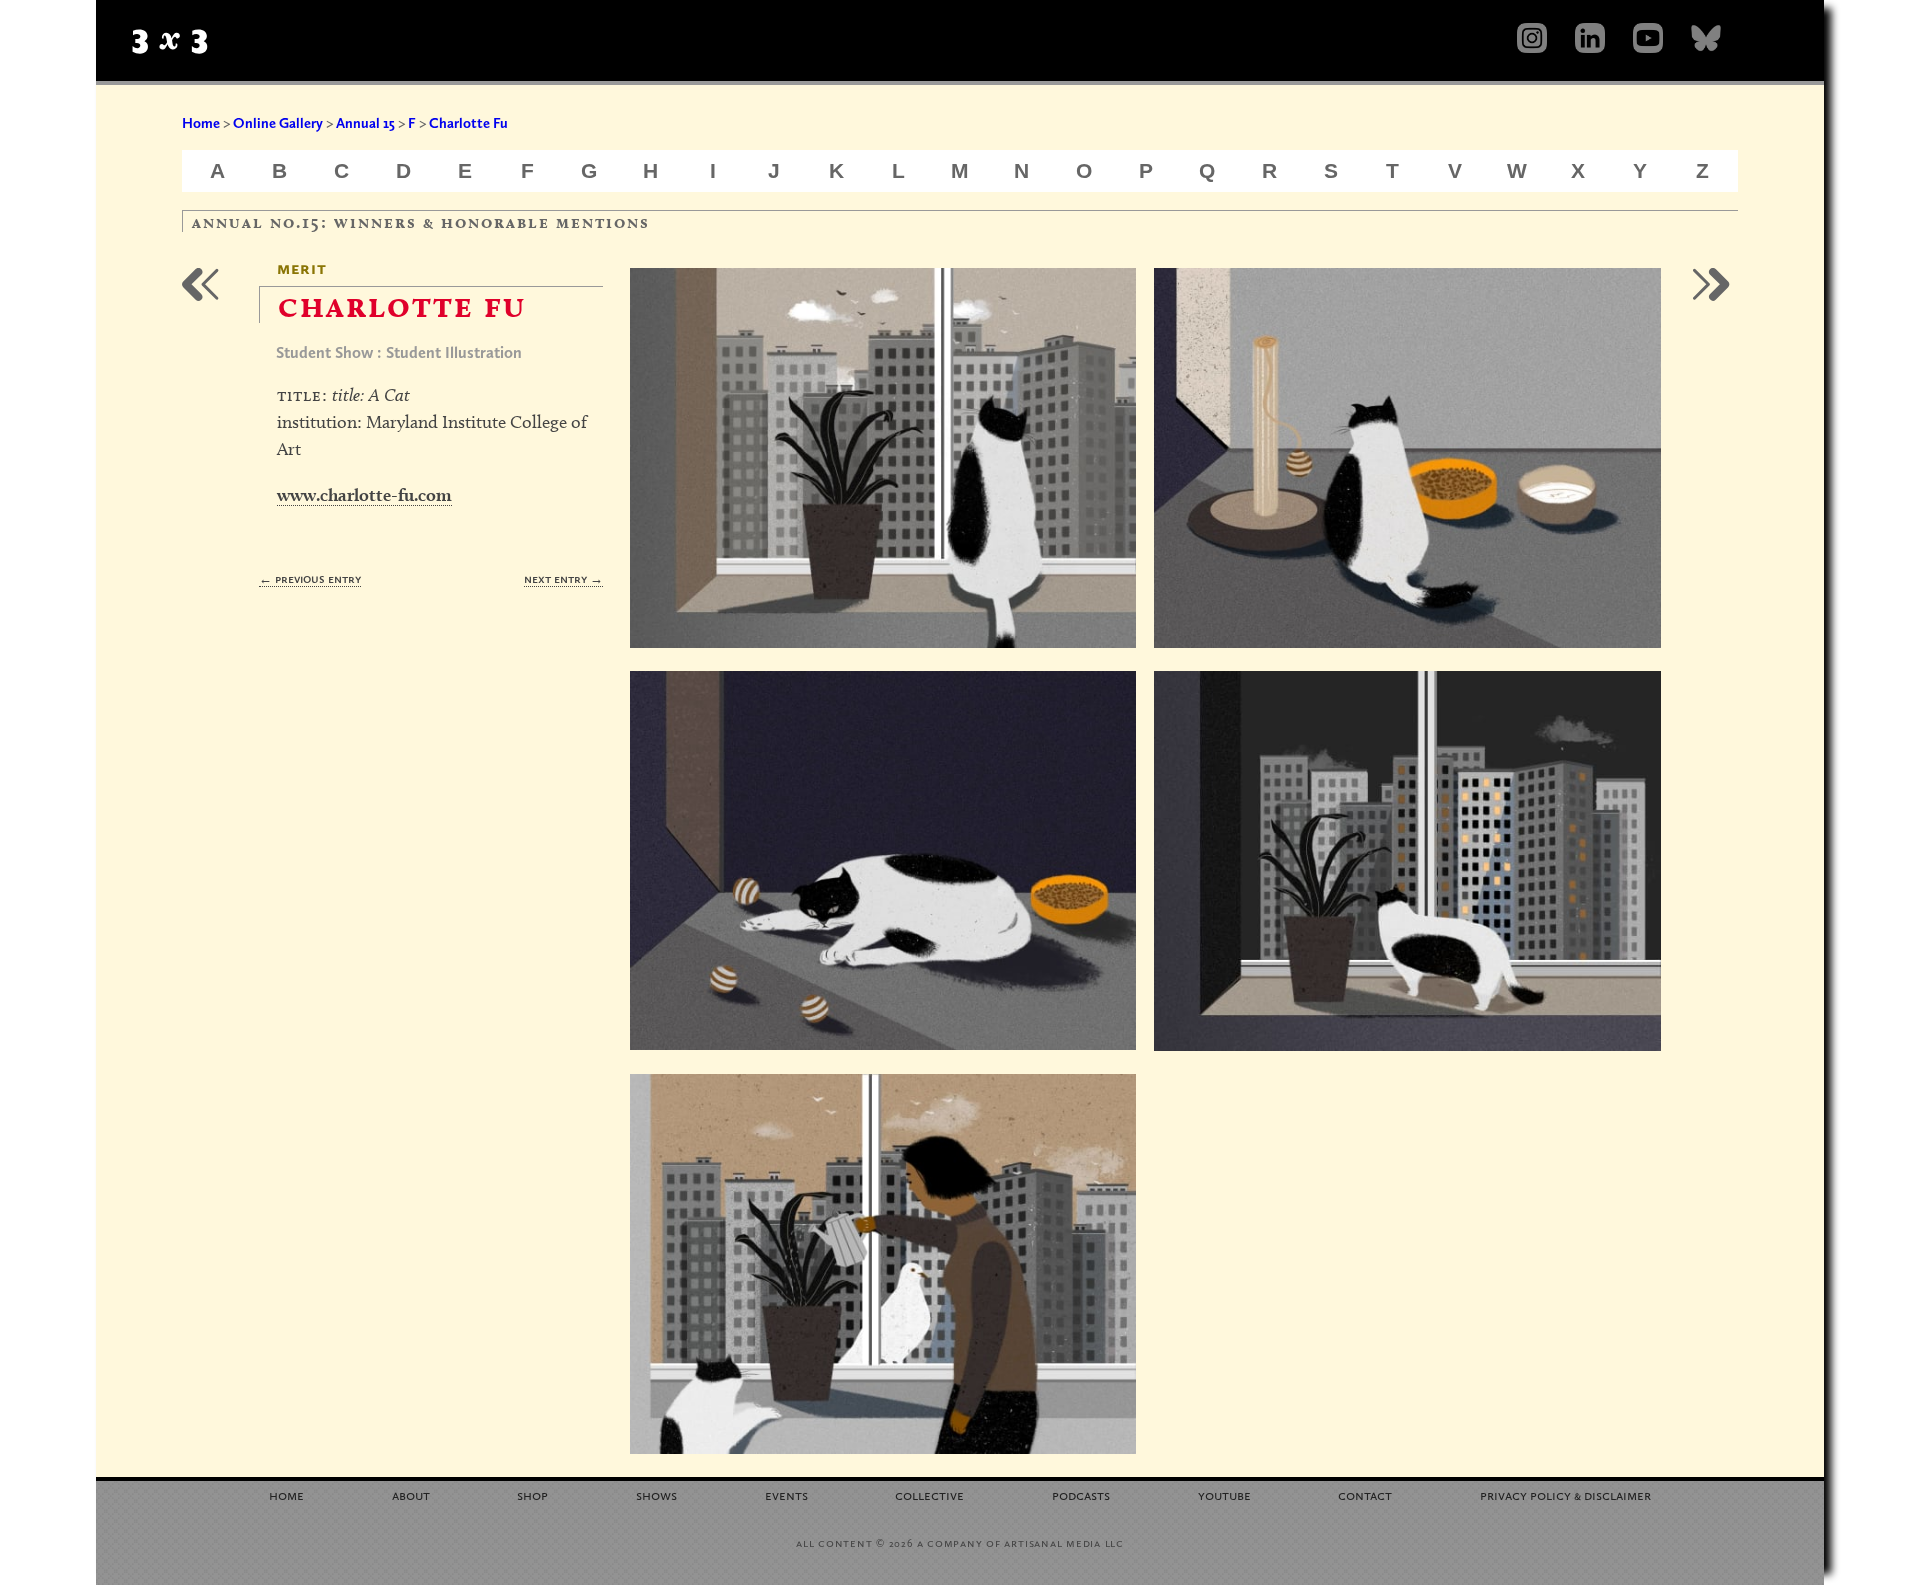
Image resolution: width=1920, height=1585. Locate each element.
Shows (656, 1494)
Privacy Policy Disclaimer (1565, 1494)
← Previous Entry (310, 578)
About (411, 1494)
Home (201, 123)
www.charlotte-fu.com (364, 494)
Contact (1365, 1494)
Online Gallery (278, 123)
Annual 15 (365, 123)
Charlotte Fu (468, 123)
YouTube (1224, 1494)
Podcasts (1081, 1494)
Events (786, 1494)
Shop (532, 1494)
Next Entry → (563, 578)
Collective (929, 1494)
